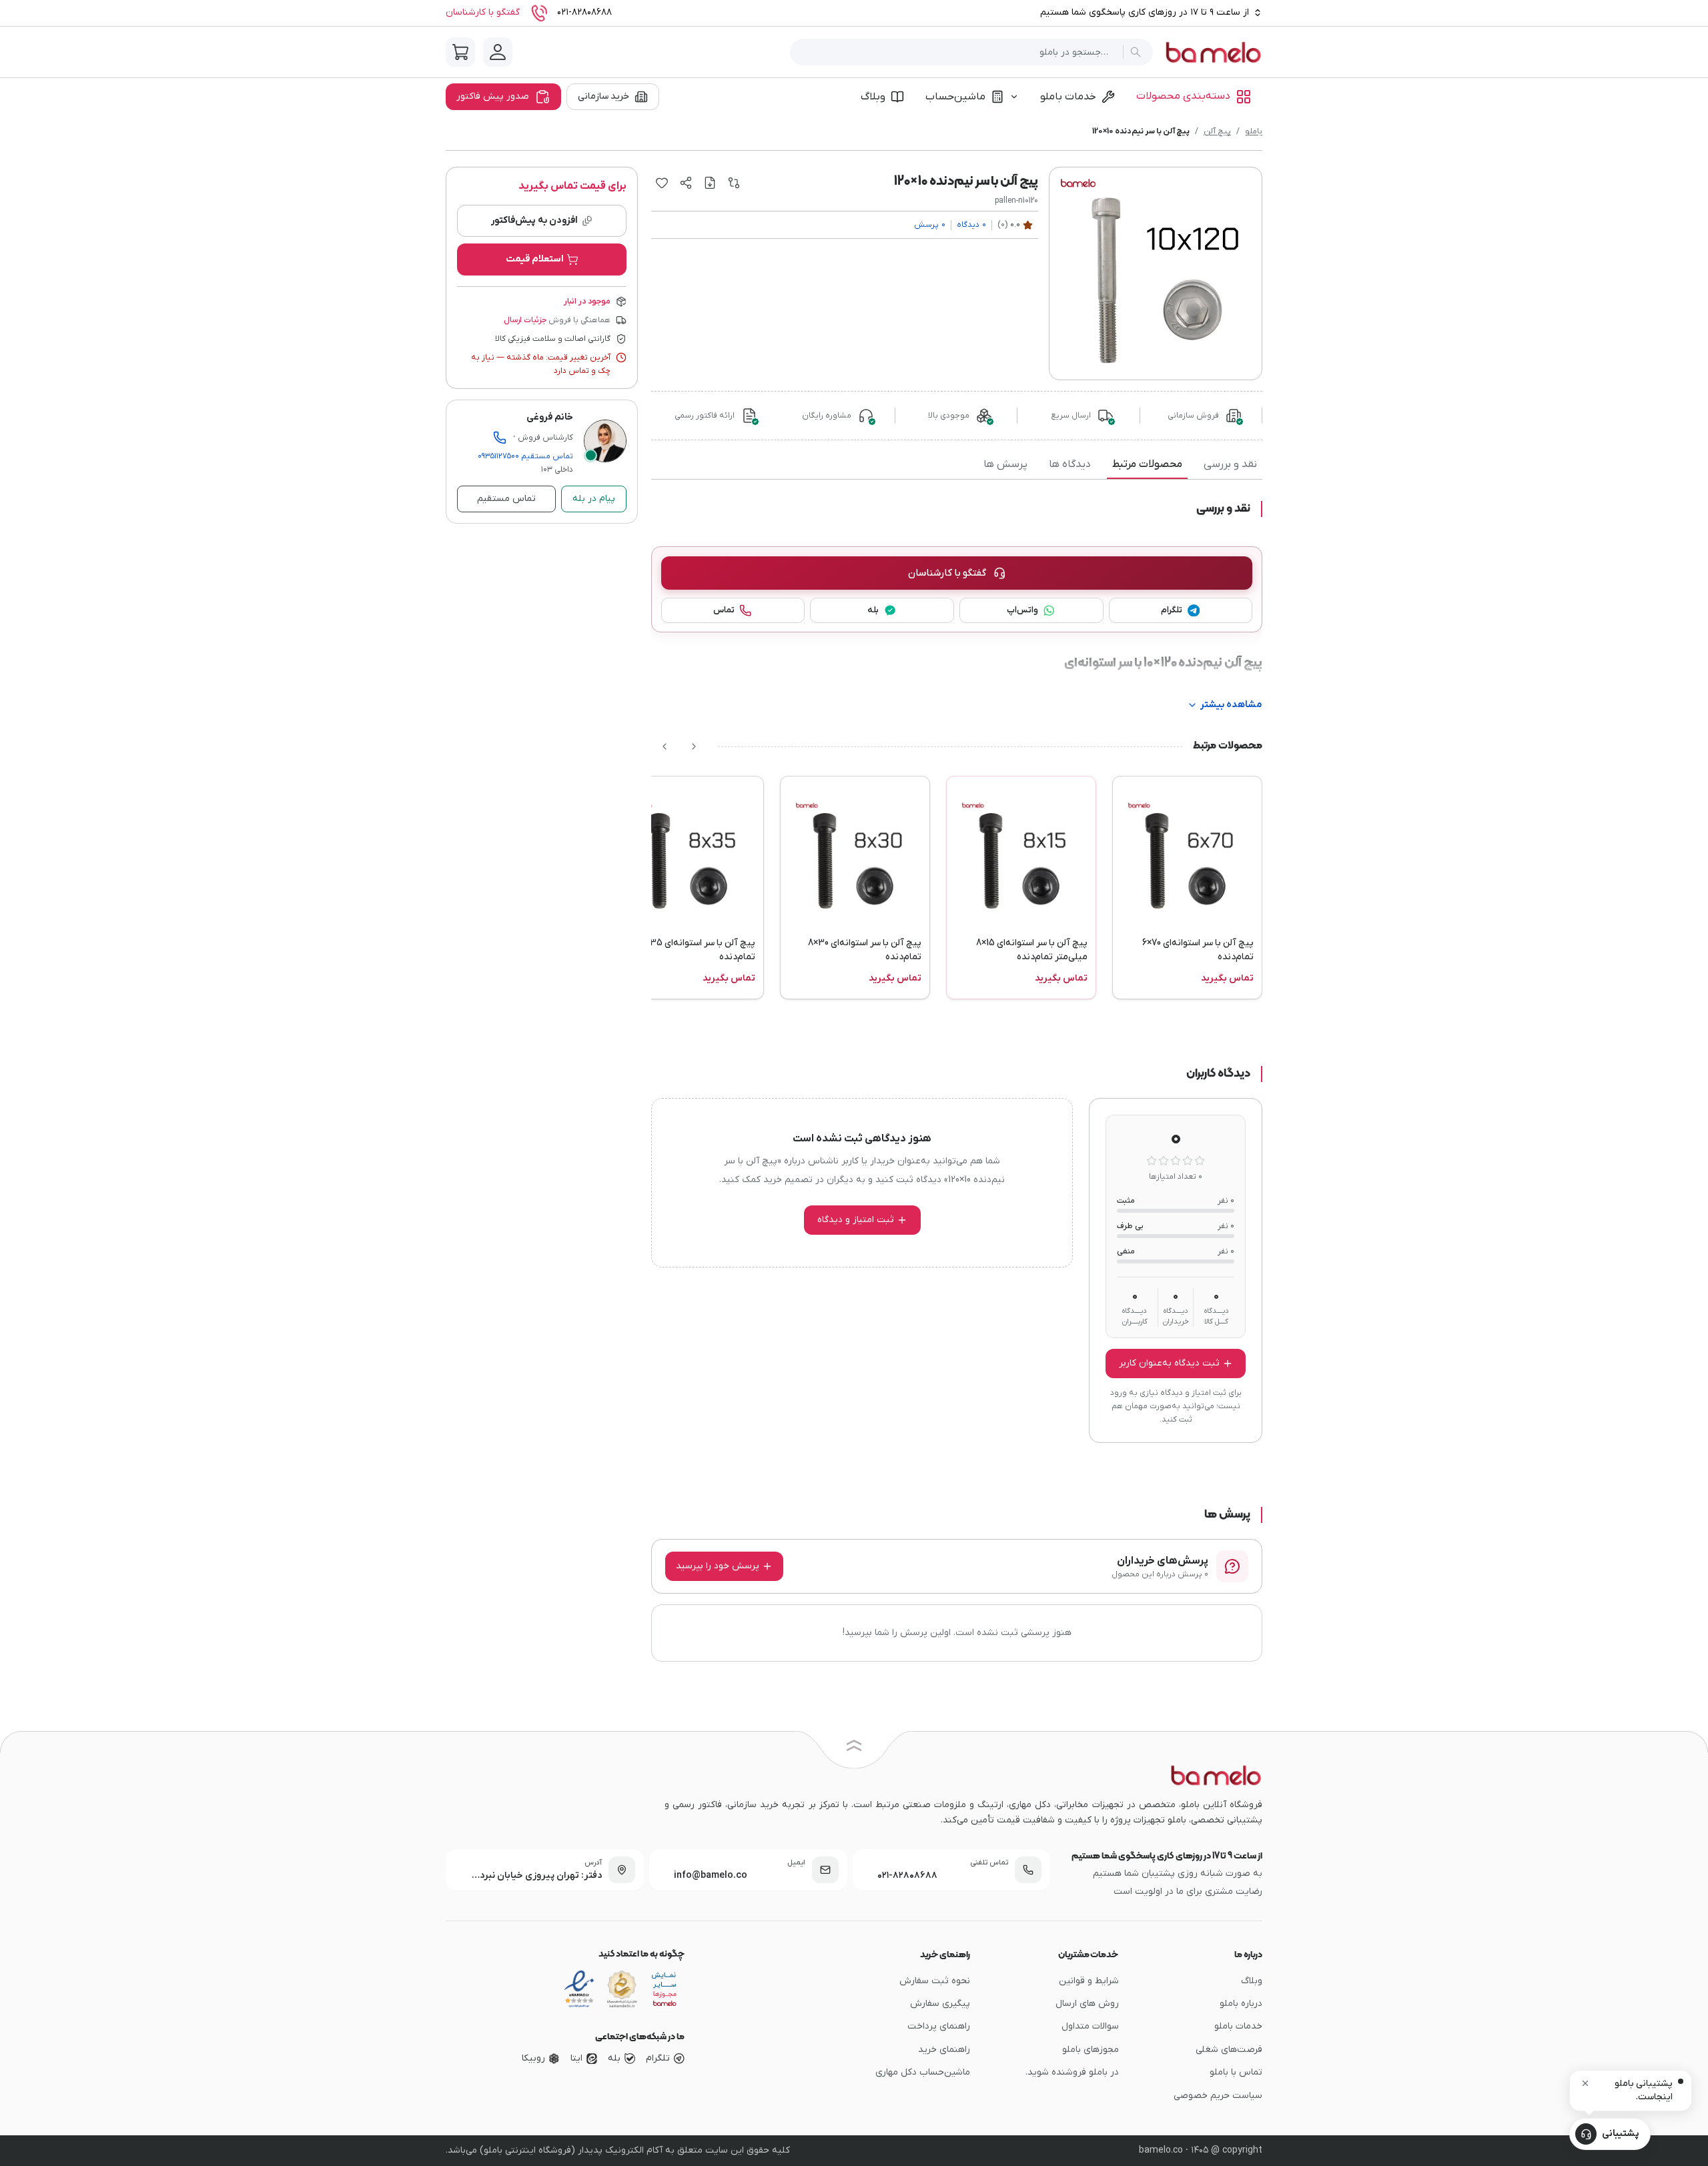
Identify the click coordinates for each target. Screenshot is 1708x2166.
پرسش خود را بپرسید (718, 1566)
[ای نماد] (665, 1989)
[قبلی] (694, 746)
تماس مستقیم (525, 456)
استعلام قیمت (535, 259)
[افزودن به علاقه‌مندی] (662, 183)
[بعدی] (665, 746)
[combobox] (959, 52)
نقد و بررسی (1230, 464)
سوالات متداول (1090, 2026)
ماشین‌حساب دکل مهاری (923, 2072)
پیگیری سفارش (940, 2004)
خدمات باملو (1068, 97)
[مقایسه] (734, 183)
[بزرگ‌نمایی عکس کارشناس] (605, 441)
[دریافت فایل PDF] (710, 183)
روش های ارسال (1087, 2004)
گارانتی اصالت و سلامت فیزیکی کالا (553, 339)
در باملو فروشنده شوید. (1072, 2072)
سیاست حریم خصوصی (1218, 2096)
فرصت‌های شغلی (1229, 2050)
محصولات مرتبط (1147, 464)
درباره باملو (1241, 2004)
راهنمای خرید (944, 2050)
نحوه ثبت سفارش (935, 1981)
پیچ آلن (1217, 131)
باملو (1254, 131)
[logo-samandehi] (622, 1989)
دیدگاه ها (1070, 464)
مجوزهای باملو (1091, 2050)
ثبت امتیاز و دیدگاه (856, 1220)
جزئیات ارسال (525, 320)
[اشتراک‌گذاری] (686, 183)
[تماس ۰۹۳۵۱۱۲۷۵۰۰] (500, 438)
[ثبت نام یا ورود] (498, 52)
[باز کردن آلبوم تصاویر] (1156, 274)
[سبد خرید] (460, 52)
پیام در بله (594, 499)
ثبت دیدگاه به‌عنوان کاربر (1169, 1363)
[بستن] (1585, 2083)
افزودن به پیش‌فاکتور (534, 220)
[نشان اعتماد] (579, 1989)
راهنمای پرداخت (939, 2026)
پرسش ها (1005, 464)
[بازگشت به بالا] (854, 1748)
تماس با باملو (1236, 2072)
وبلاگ (873, 97)
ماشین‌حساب (955, 97)
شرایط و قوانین (1089, 1981)
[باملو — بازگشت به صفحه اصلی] (1213, 52)
